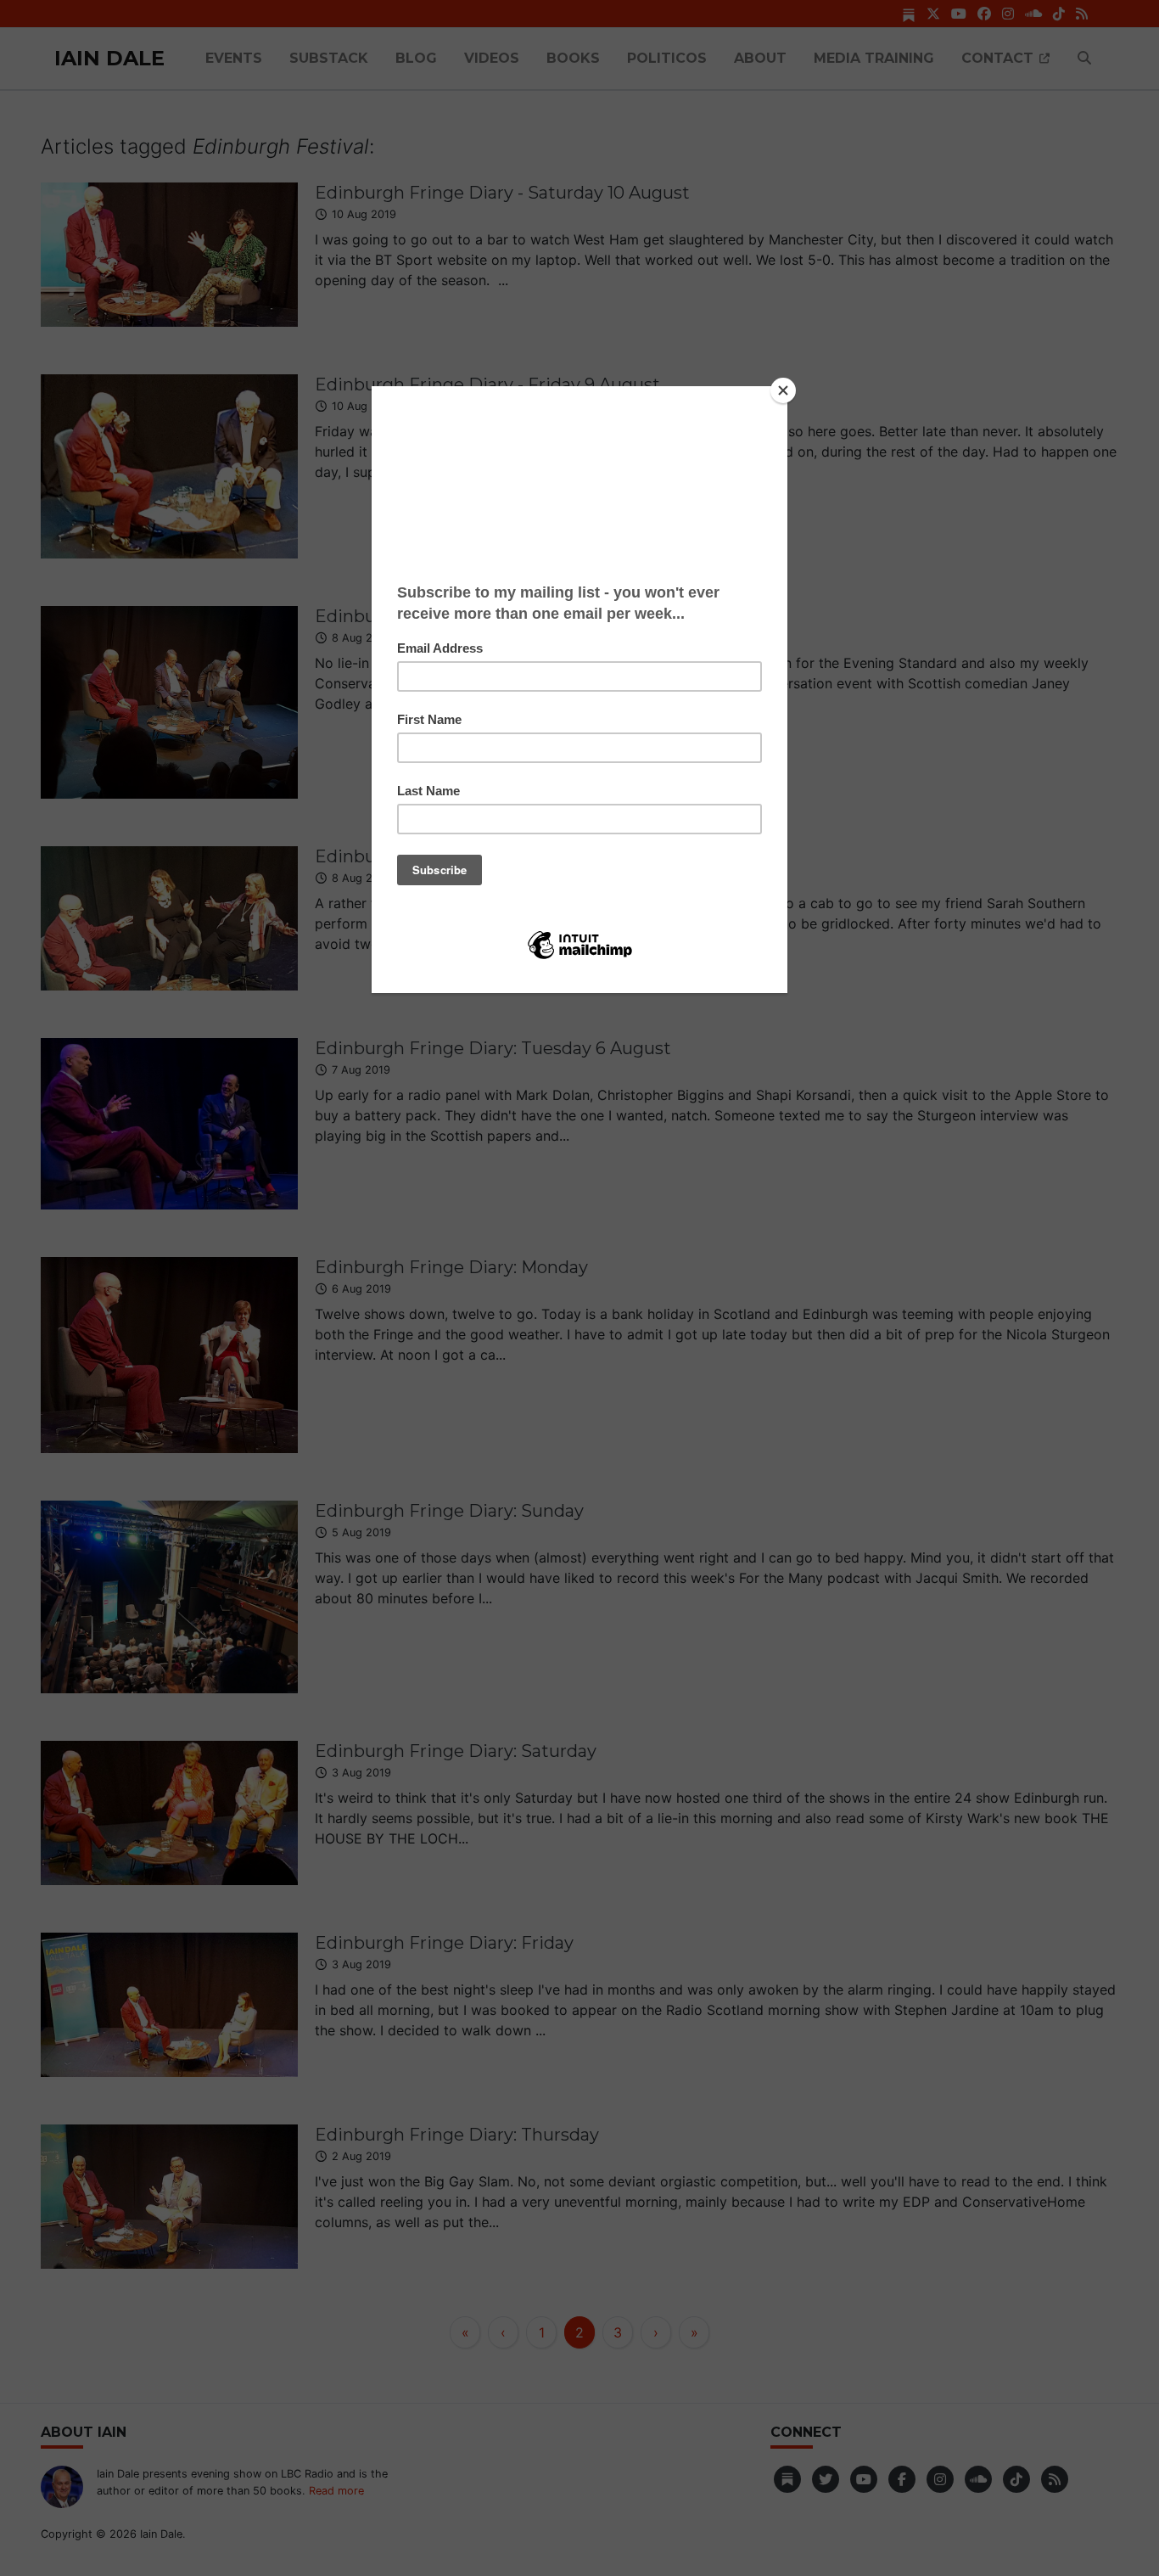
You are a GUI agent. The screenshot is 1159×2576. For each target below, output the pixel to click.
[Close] (783, 390)
